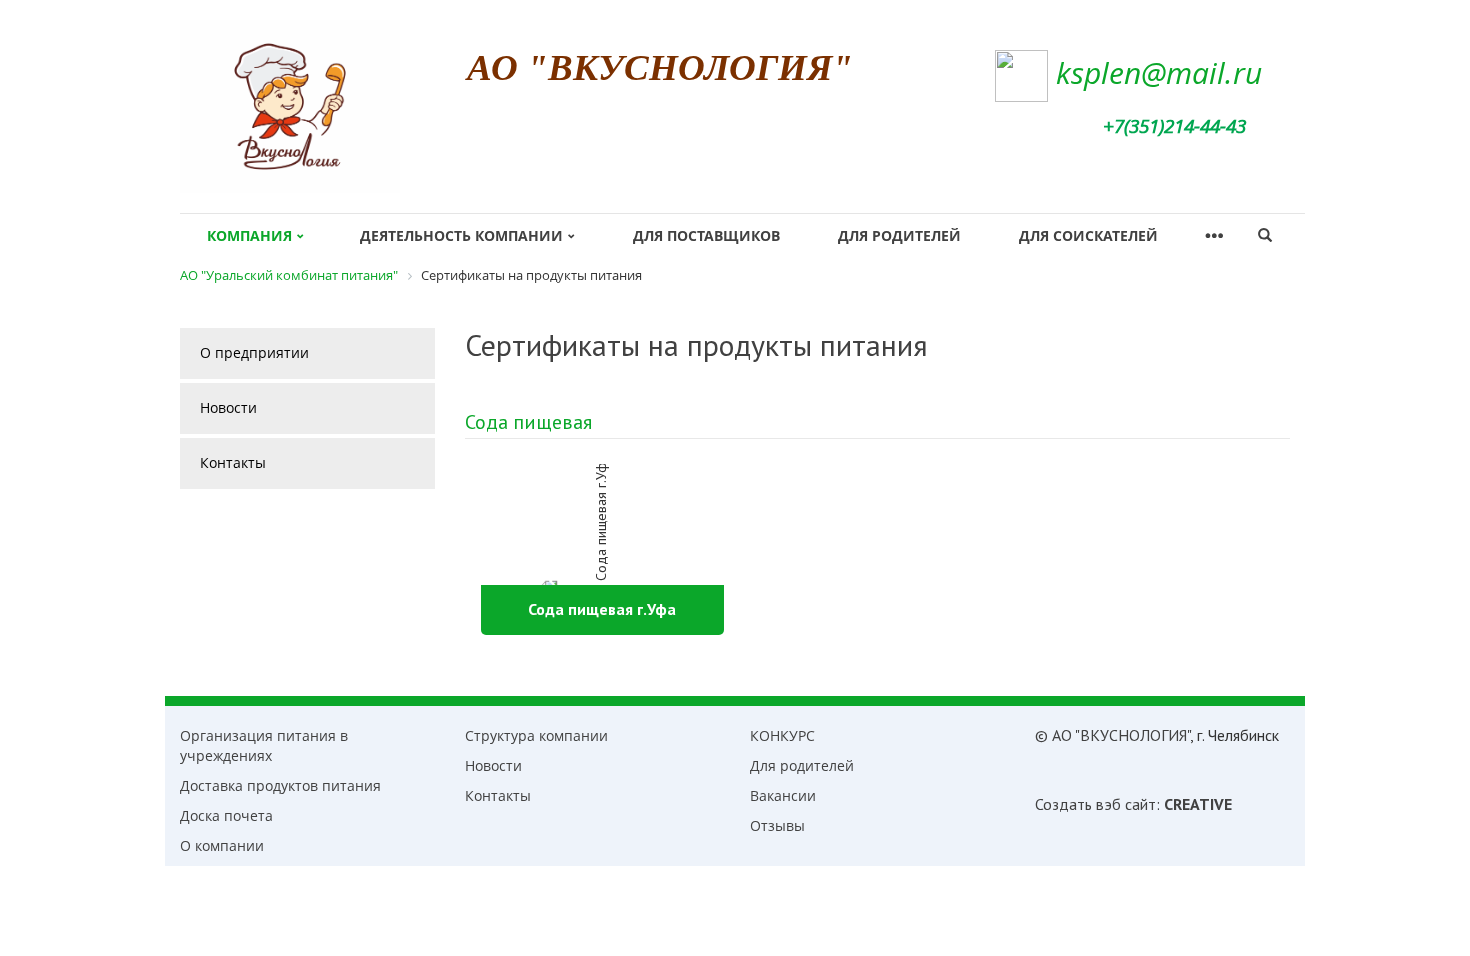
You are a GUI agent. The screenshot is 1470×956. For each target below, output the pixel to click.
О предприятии (254, 352)
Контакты (233, 462)
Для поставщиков (706, 235)
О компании (222, 845)
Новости (228, 407)
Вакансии (783, 795)
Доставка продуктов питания (280, 785)
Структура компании (536, 735)
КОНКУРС (782, 735)
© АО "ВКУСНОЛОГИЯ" (1112, 735)
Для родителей (899, 235)
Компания (249, 235)
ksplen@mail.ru (1159, 72)
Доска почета (226, 815)
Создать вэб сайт (1095, 804)
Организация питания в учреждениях (264, 745)
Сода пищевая (528, 422)
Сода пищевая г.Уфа (602, 609)
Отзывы (777, 825)
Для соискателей (1088, 235)
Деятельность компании (461, 235)
